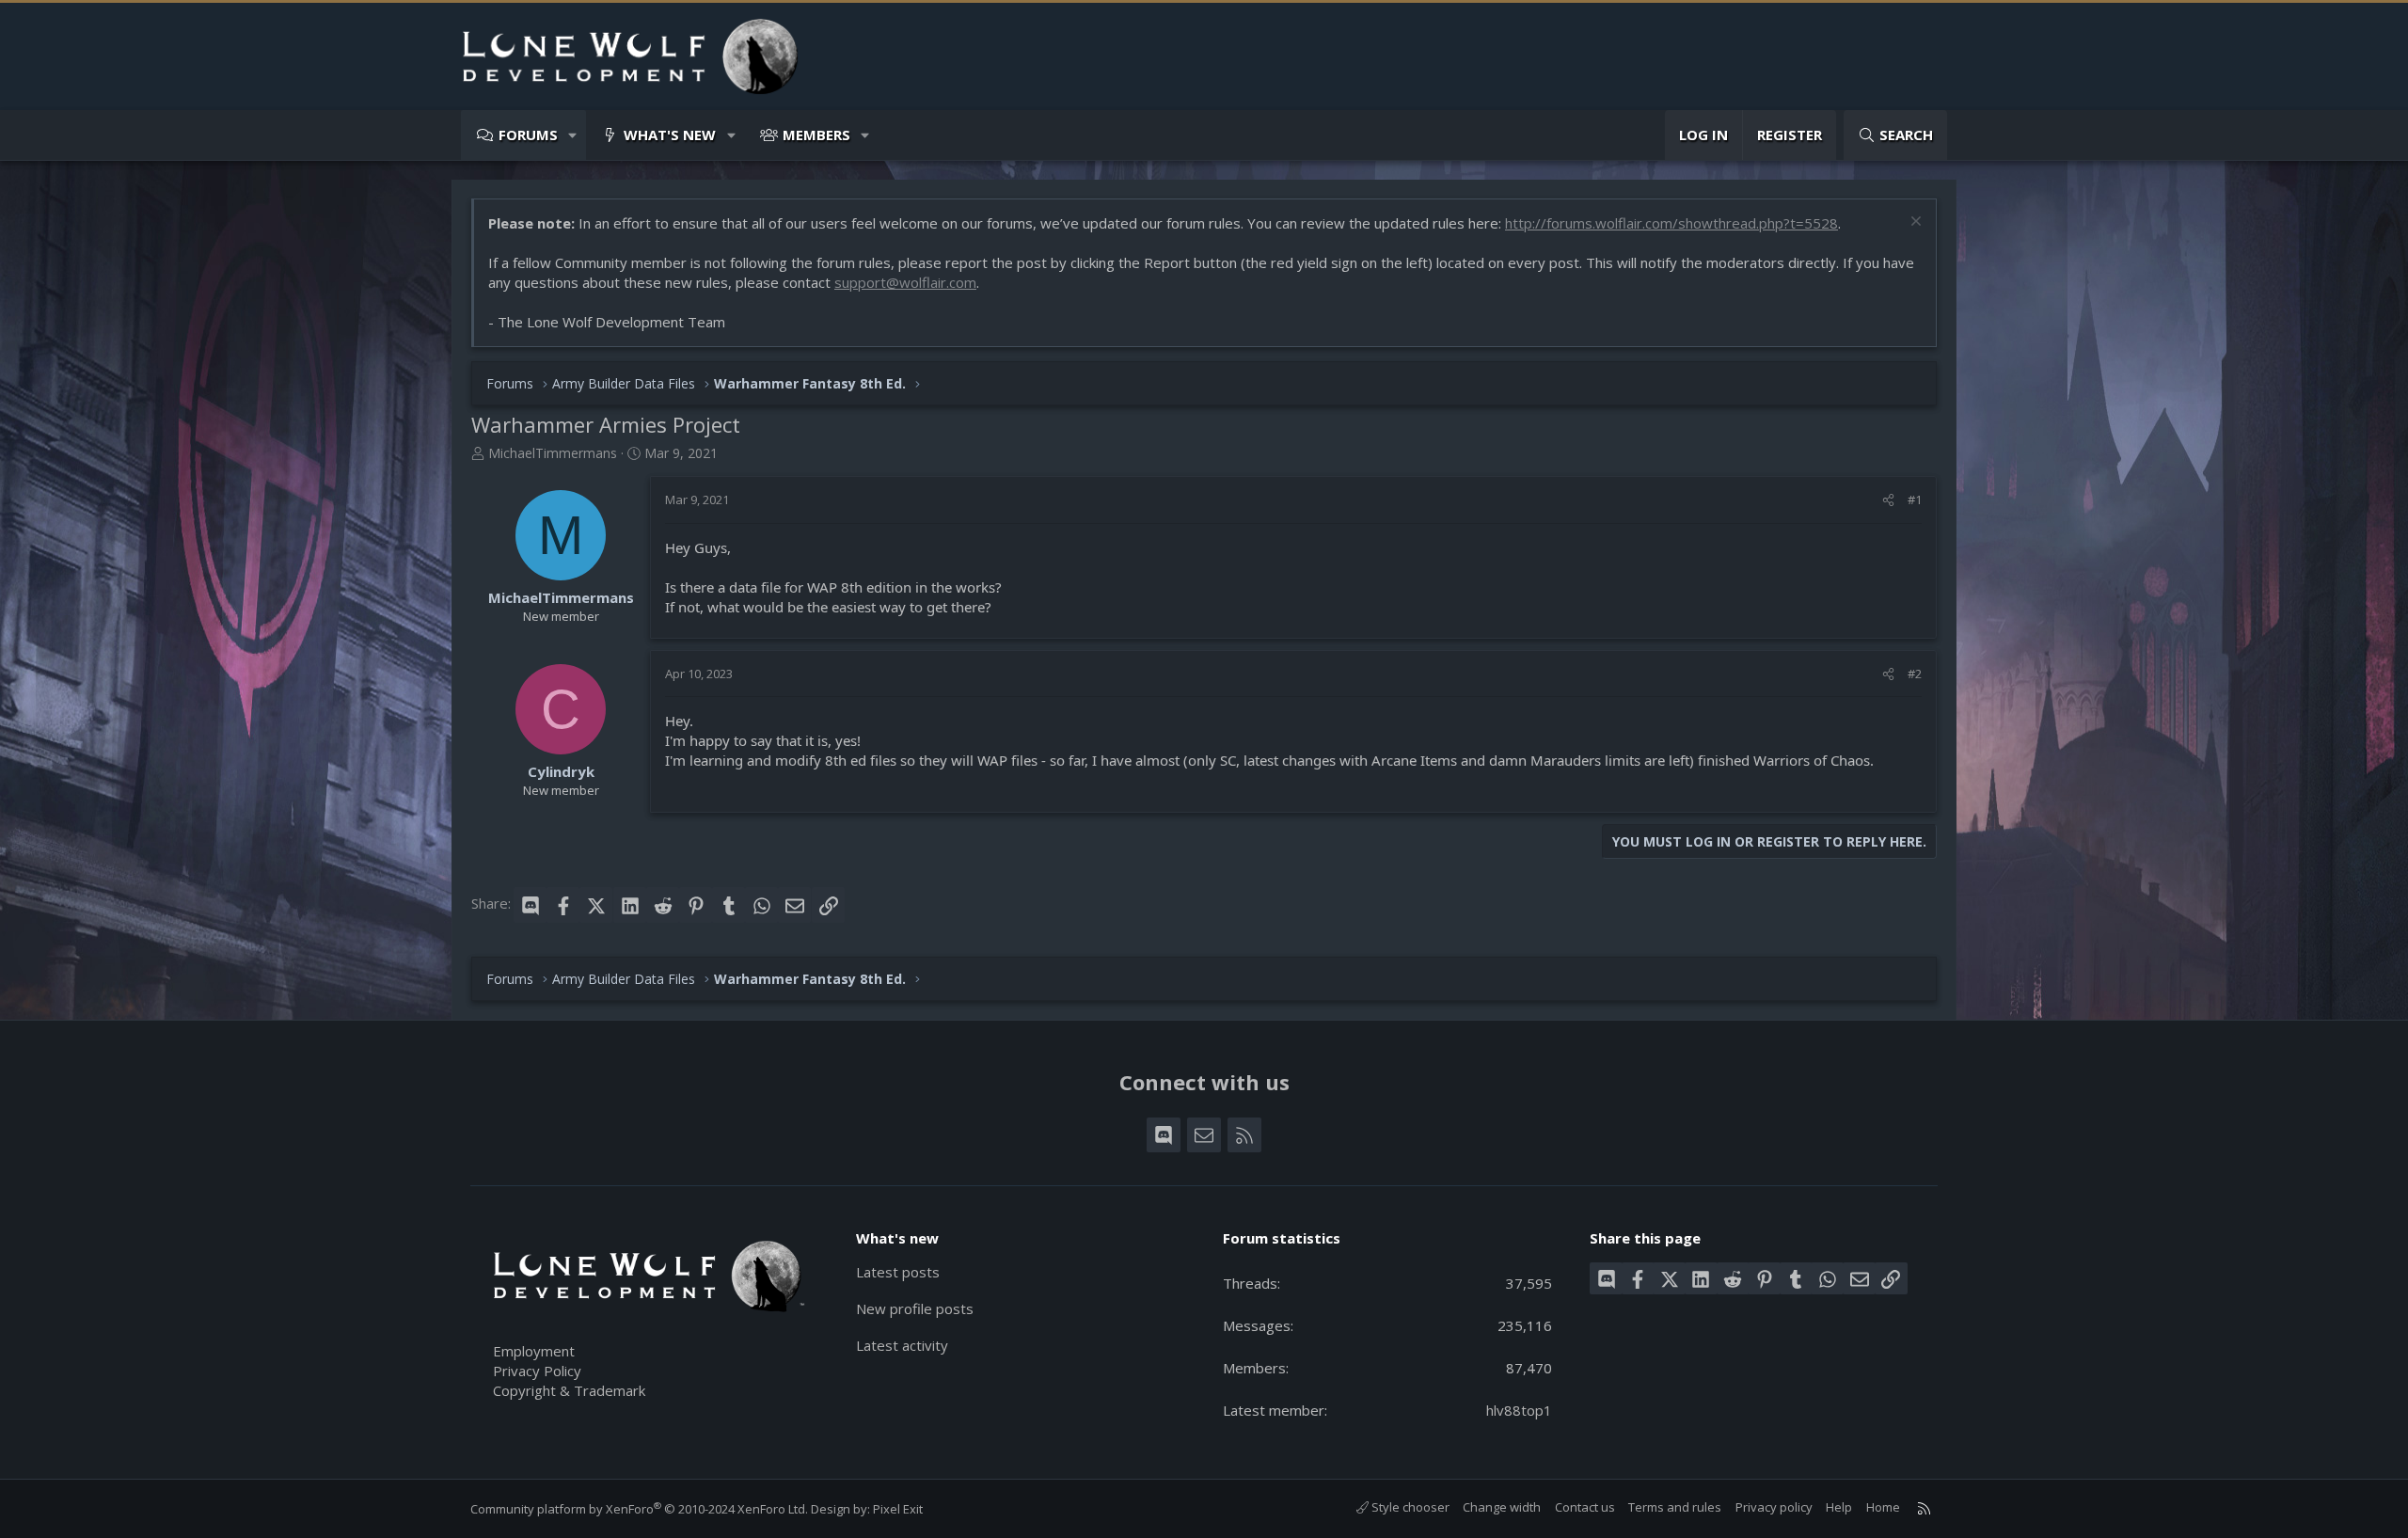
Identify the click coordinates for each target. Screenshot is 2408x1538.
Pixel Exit (898, 1509)
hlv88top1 (1519, 1410)
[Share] (1888, 499)
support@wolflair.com (905, 282)
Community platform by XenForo (639, 1509)
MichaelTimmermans (553, 453)
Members (816, 135)
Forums (528, 135)
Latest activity (902, 1345)
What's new (670, 135)
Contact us (1585, 1507)
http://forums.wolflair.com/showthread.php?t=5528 (1671, 223)
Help (1839, 1507)
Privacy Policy (537, 1371)
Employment (534, 1351)
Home (1883, 1507)
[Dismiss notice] (1914, 223)
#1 (1915, 499)
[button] (573, 135)
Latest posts (898, 1272)
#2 (1915, 674)
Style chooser (1409, 1507)
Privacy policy (1774, 1507)
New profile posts (915, 1308)
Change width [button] (1502, 1507)
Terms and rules (1675, 1507)
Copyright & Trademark (569, 1390)
